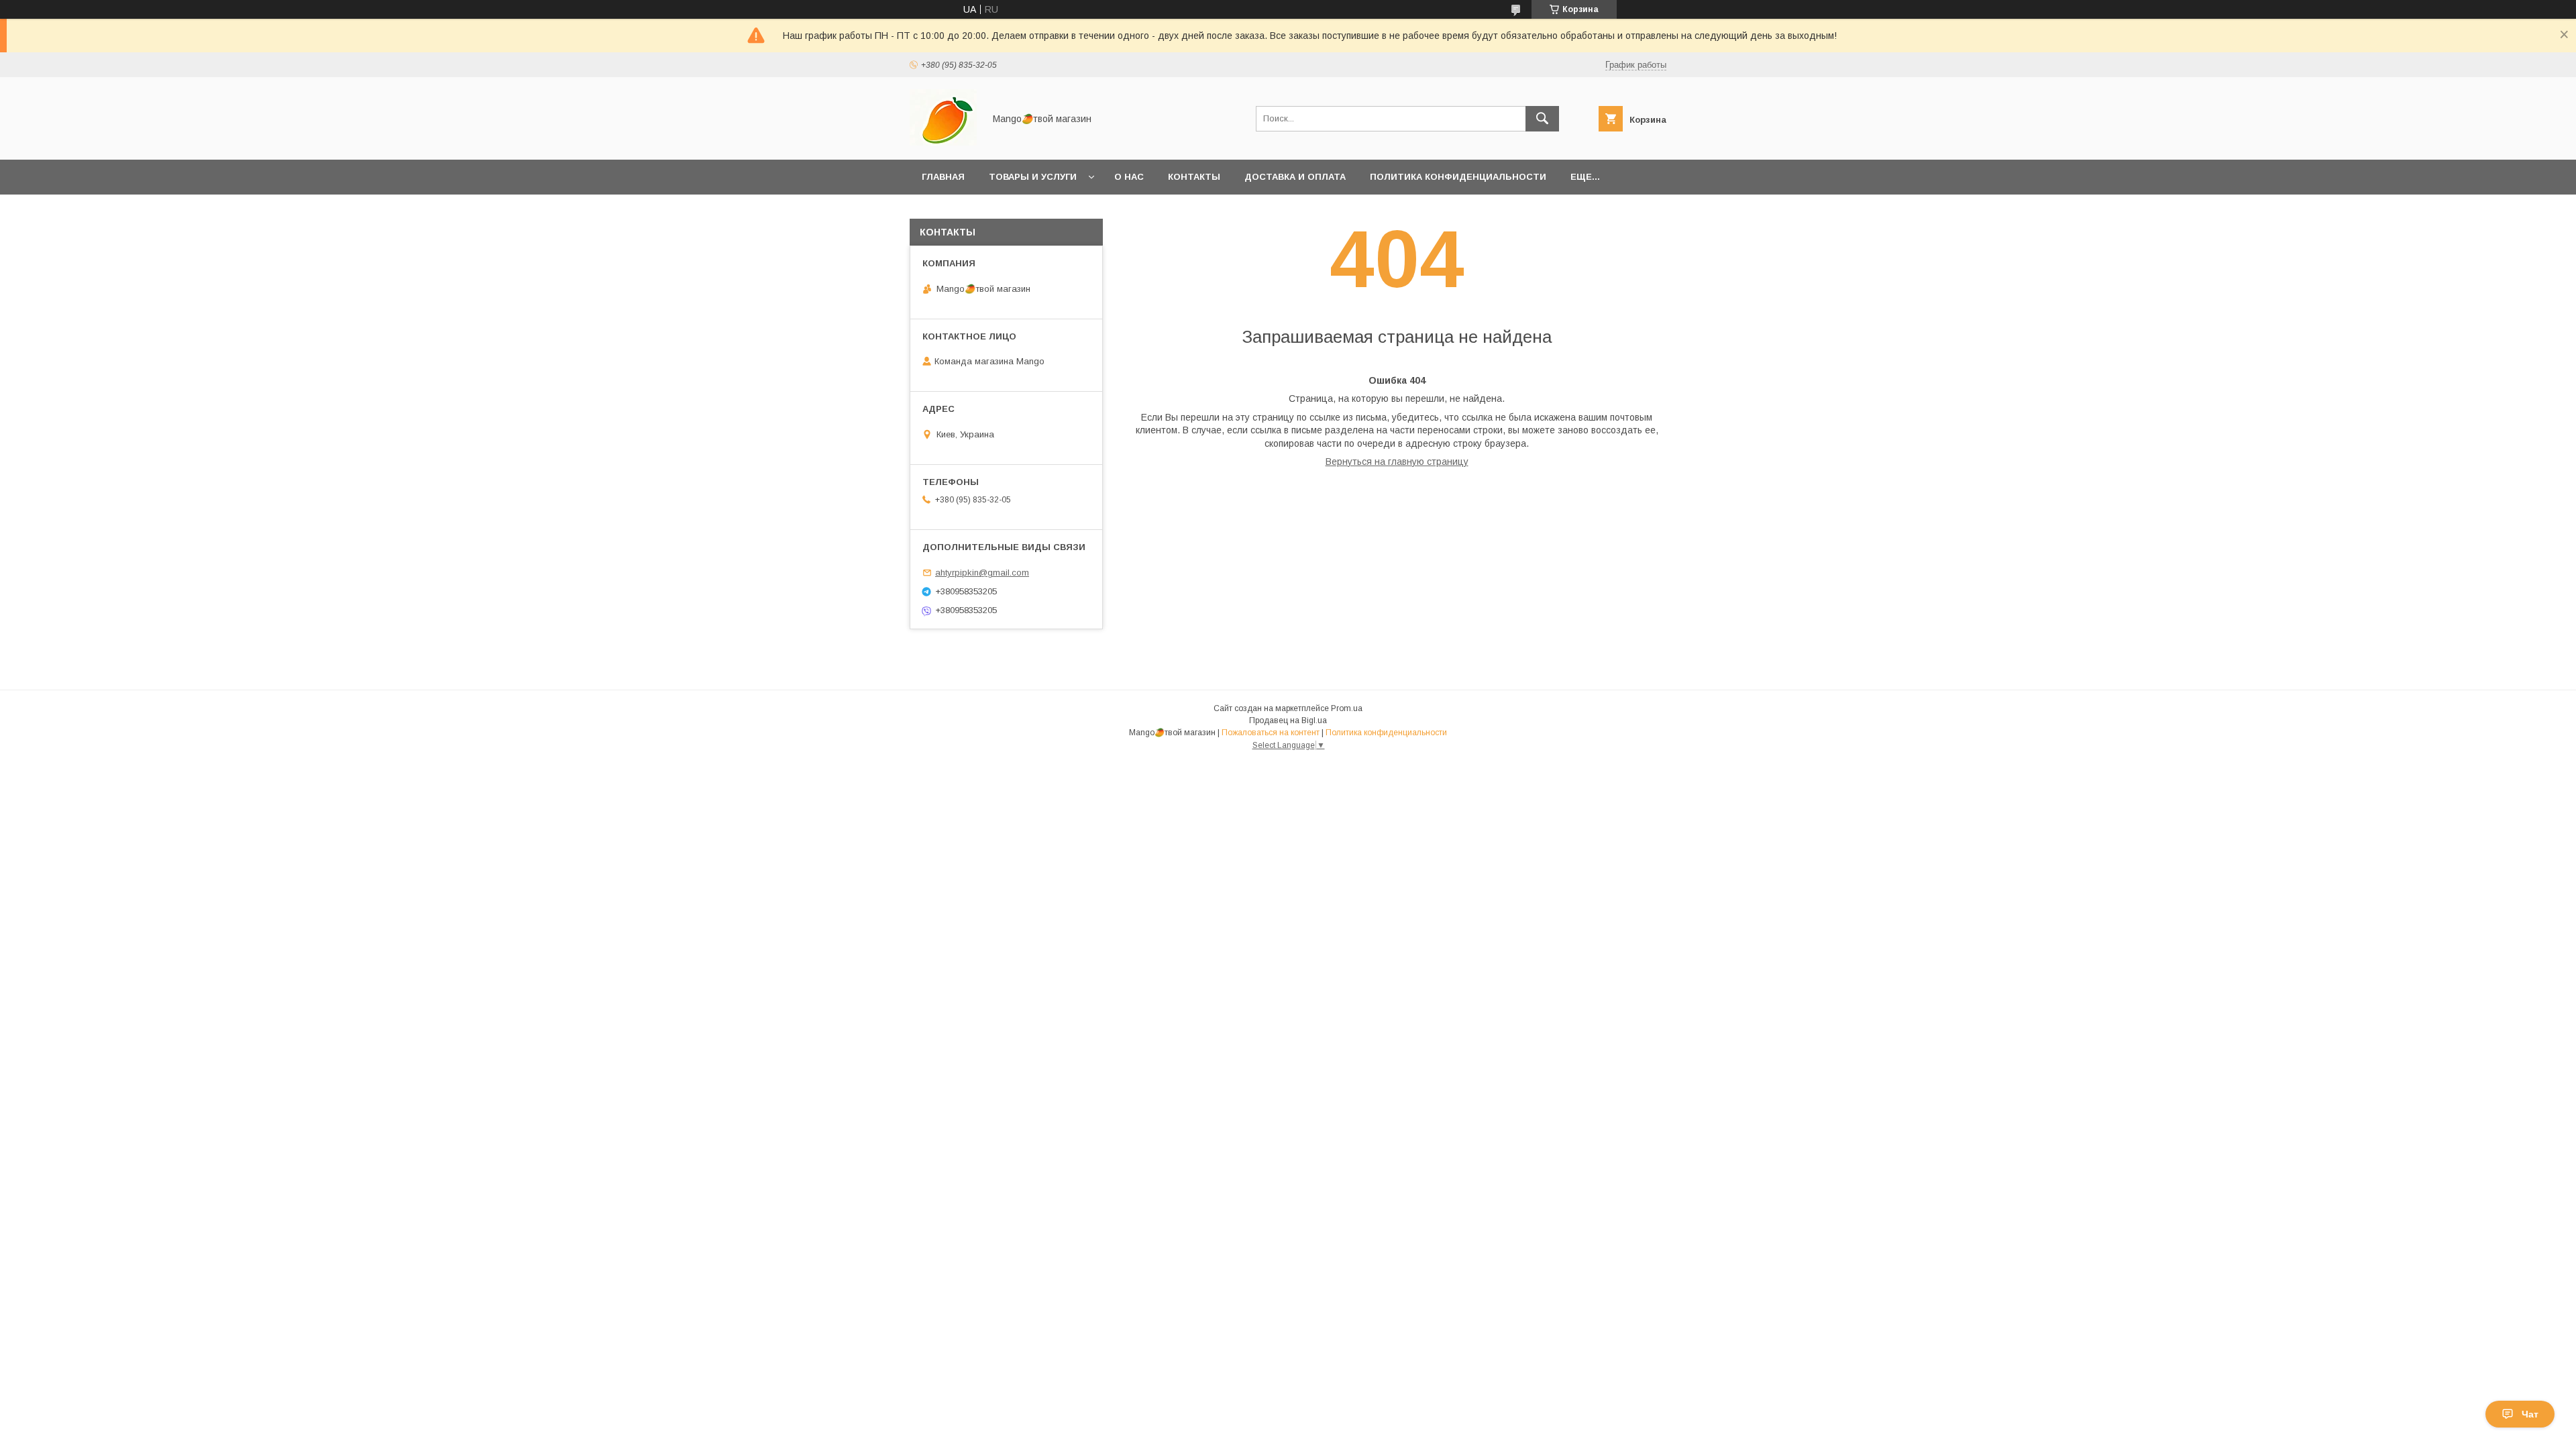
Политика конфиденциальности (1458, 177)
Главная (943, 177)
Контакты (1194, 177)
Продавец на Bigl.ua (1288, 720)
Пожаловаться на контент (1271, 733)
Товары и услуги (1033, 177)
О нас (1129, 177)
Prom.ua (1347, 708)
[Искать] (1542, 119)
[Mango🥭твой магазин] (943, 142)
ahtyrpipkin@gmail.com (982, 573)
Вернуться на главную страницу (1397, 462)
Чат (2530, 1414)
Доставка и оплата (1295, 177)
